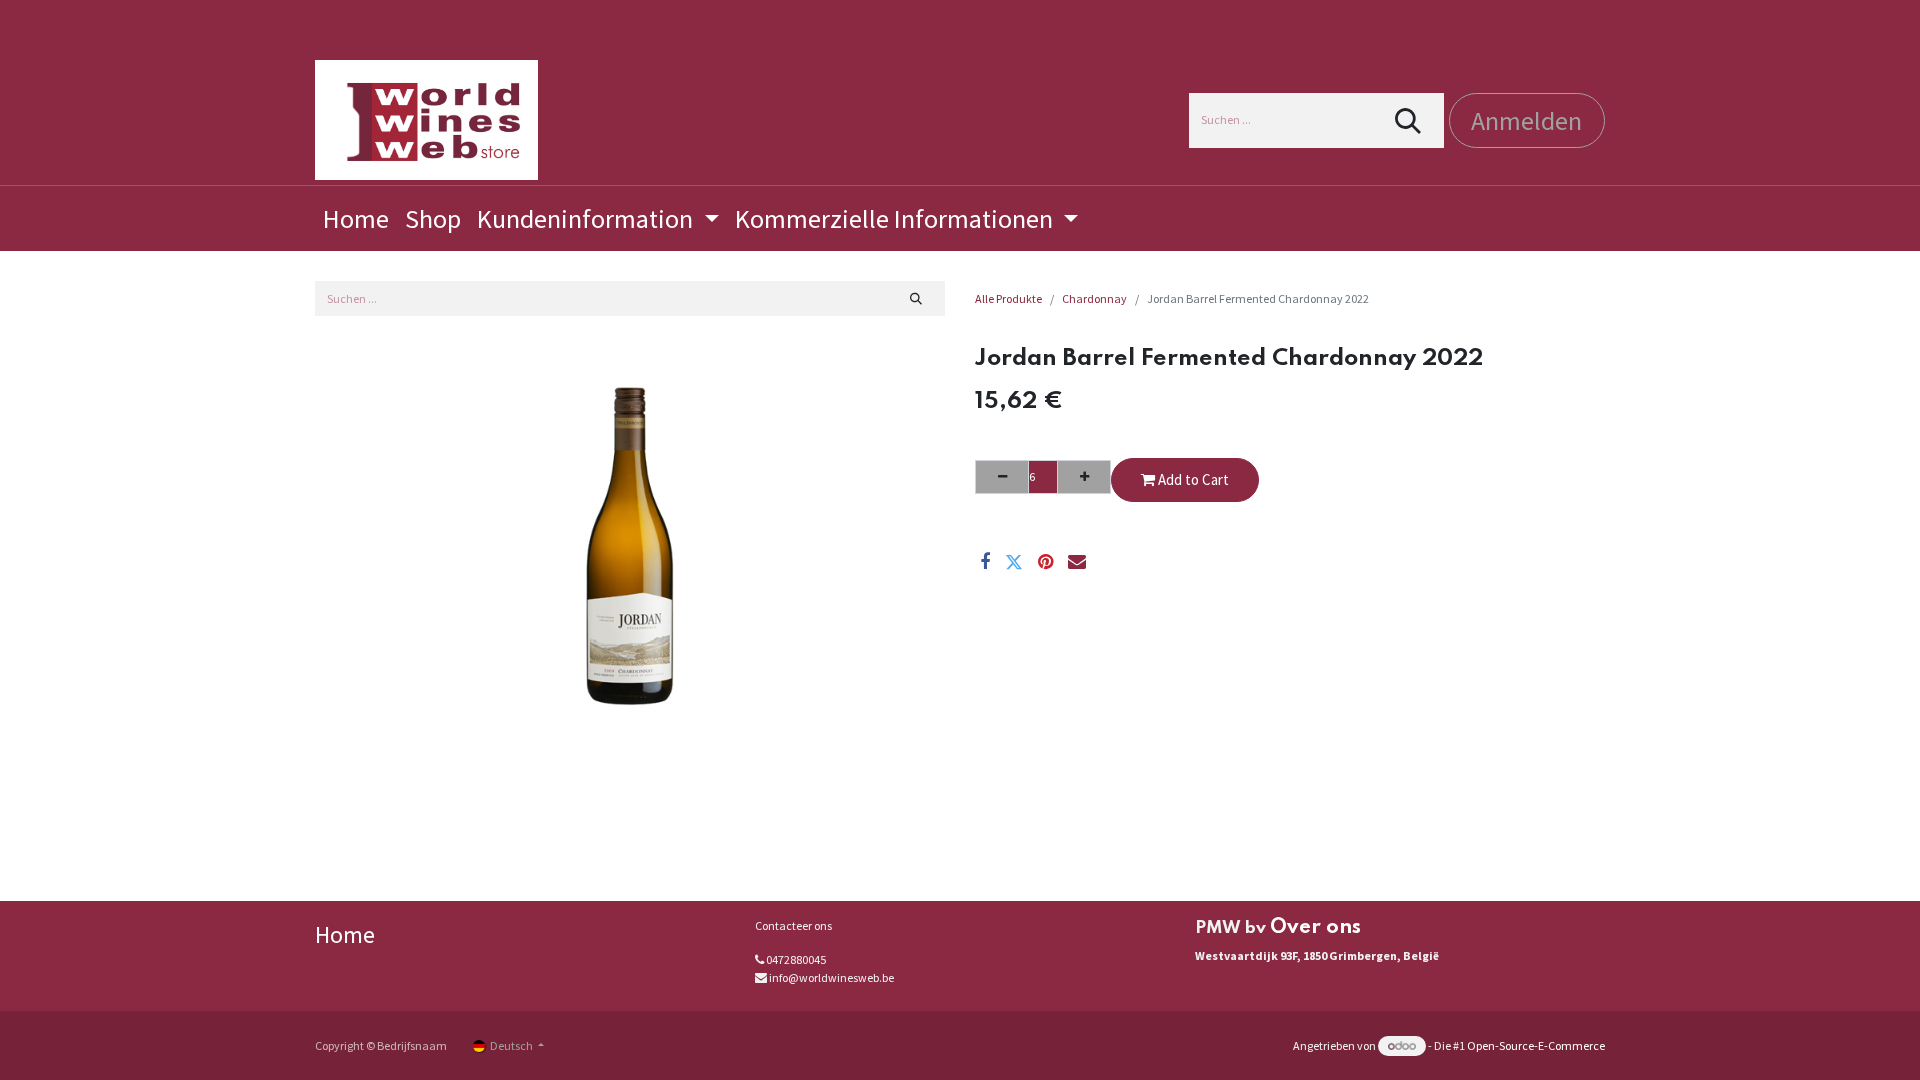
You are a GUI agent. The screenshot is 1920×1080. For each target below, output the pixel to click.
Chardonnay (1094, 298)
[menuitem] (356, 218)
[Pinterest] (1045, 562)
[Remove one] (1002, 477)
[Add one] (1084, 477)
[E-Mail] (1077, 562)
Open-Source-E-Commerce (1536, 1045)
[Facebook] (985, 562)
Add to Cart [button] (1192, 479)
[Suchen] (1408, 120)
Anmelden (1526, 120)
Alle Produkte (1008, 298)
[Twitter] (1014, 562)
